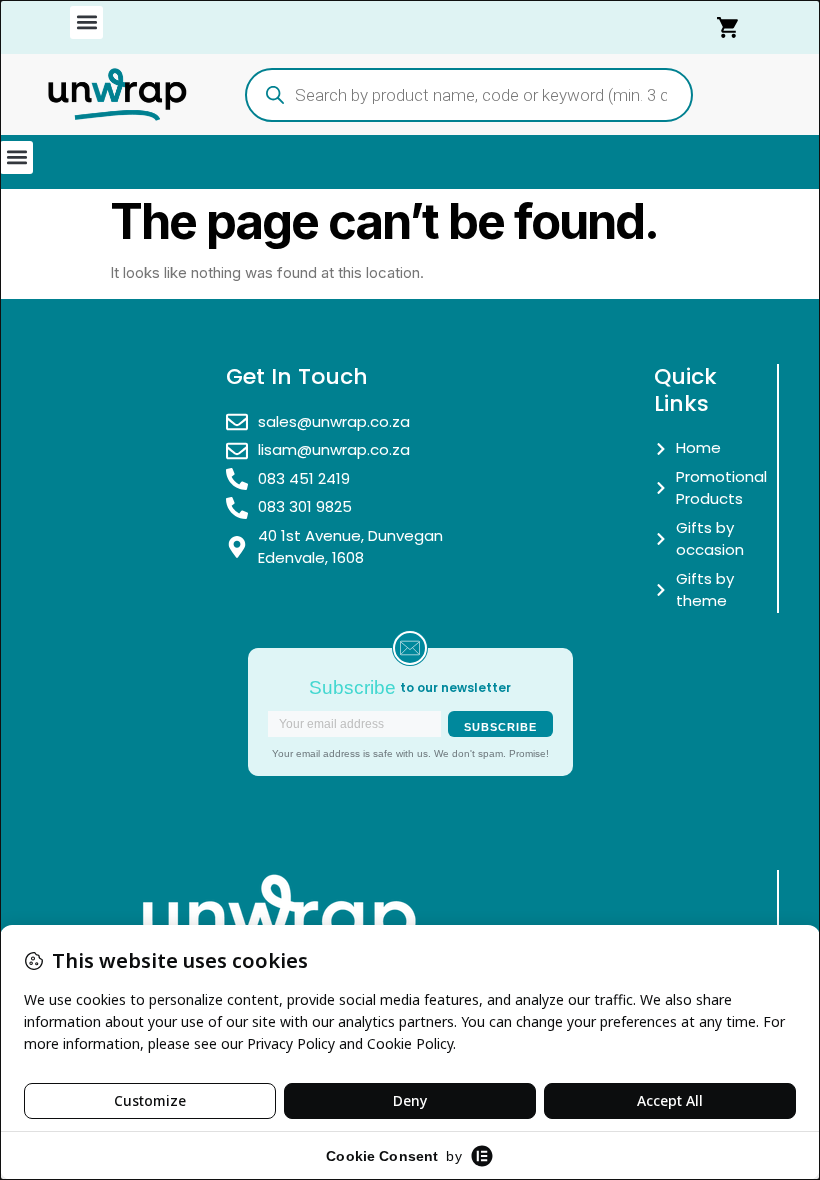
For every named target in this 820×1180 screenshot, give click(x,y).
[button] (86, 22)
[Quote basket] (729, 27)
